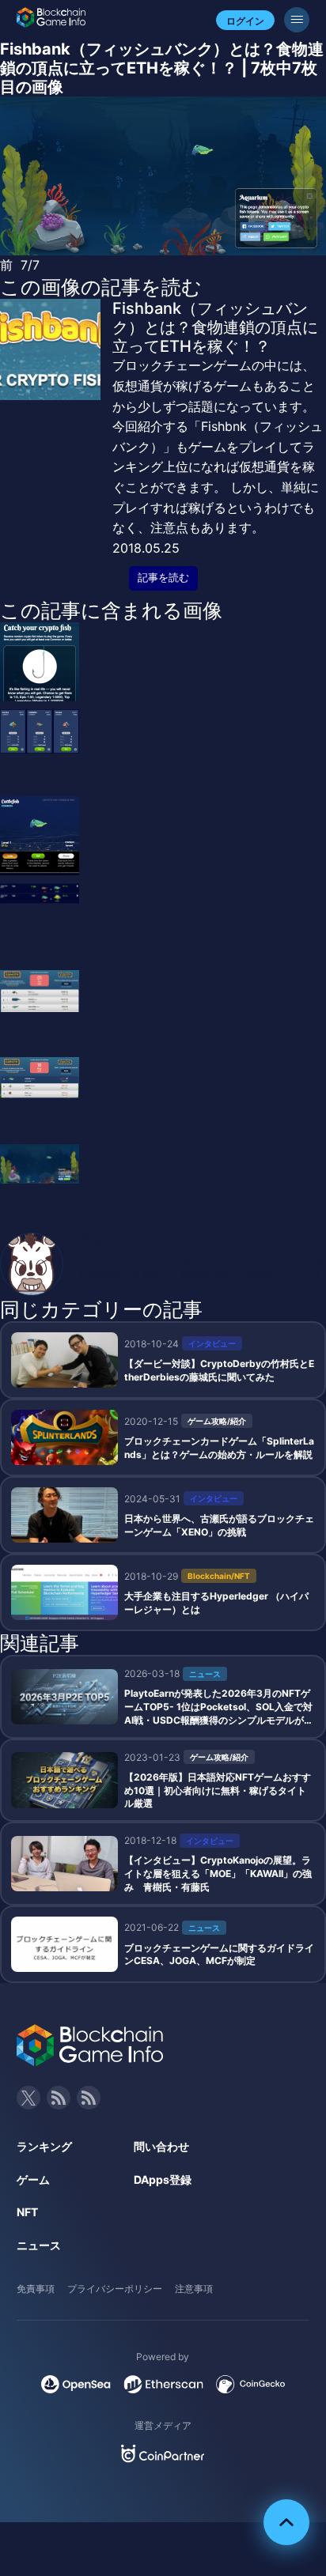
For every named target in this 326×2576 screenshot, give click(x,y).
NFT (27, 2212)
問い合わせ (161, 2146)
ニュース (39, 2245)
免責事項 (36, 2289)
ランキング (44, 2146)
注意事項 (194, 2289)
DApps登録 (163, 2179)
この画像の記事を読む (101, 287)
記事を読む (163, 578)
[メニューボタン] (297, 20)
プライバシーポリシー (115, 2289)
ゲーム (33, 2179)
